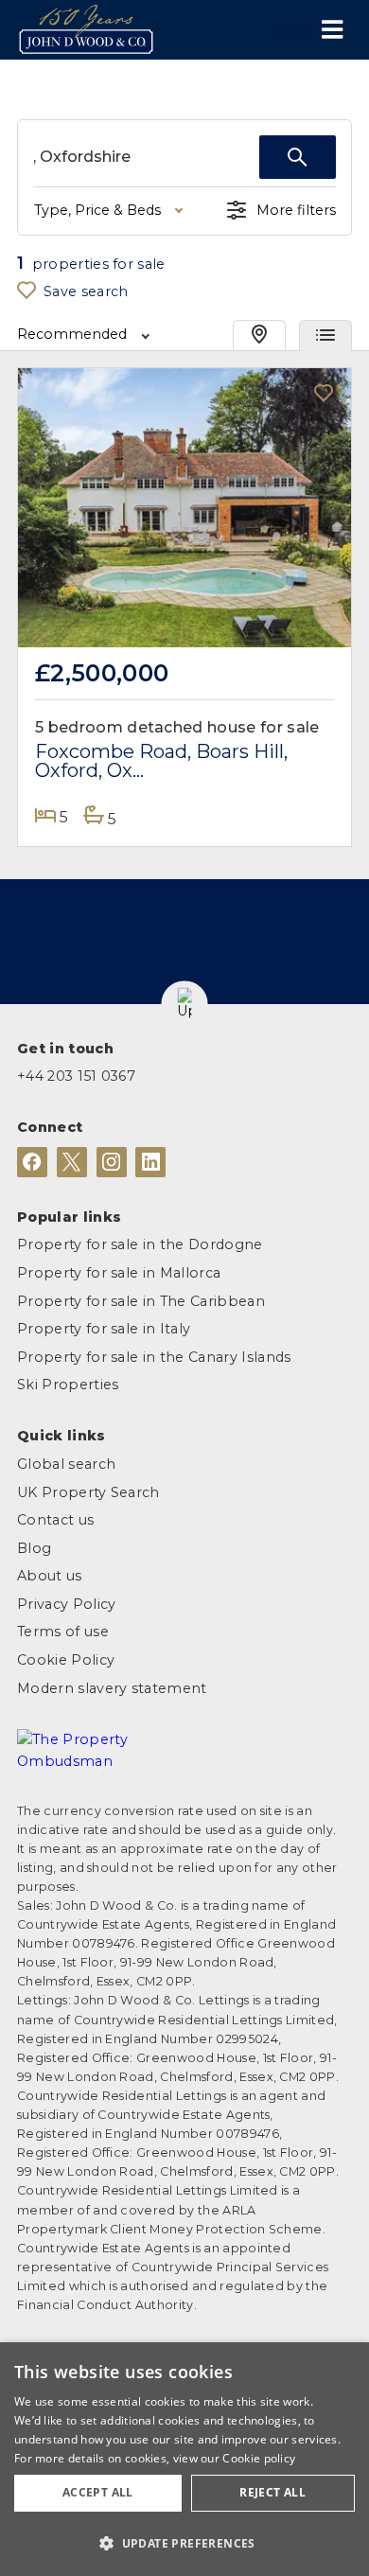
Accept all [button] (98, 2492)
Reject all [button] (272, 2492)
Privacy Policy (66, 1604)
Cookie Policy (66, 1660)
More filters (296, 210)
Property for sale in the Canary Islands (154, 1357)
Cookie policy (259, 2458)
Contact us (55, 1520)
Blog (34, 1548)
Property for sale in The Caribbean (141, 1301)
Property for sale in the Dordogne (140, 1244)
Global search (66, 1464)
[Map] (259, 335)
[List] (325, 335)
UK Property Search (88, 1492)
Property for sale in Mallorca (119, 1273)
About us (50, 1576)
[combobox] (146, 157)
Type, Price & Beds (97, 210)
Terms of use (63, 1632)
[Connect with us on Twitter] (72, 1162)
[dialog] (184, 2459)
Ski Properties (68, 1385)
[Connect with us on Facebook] (32, 1162)
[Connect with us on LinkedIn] (150, 1162)
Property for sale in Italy (104, 1329)
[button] (185, 1004)
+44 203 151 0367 (76, 1076)
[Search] (298, 157)
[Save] (324, 395)
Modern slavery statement (112, 1688)
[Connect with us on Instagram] (112, 1162)
